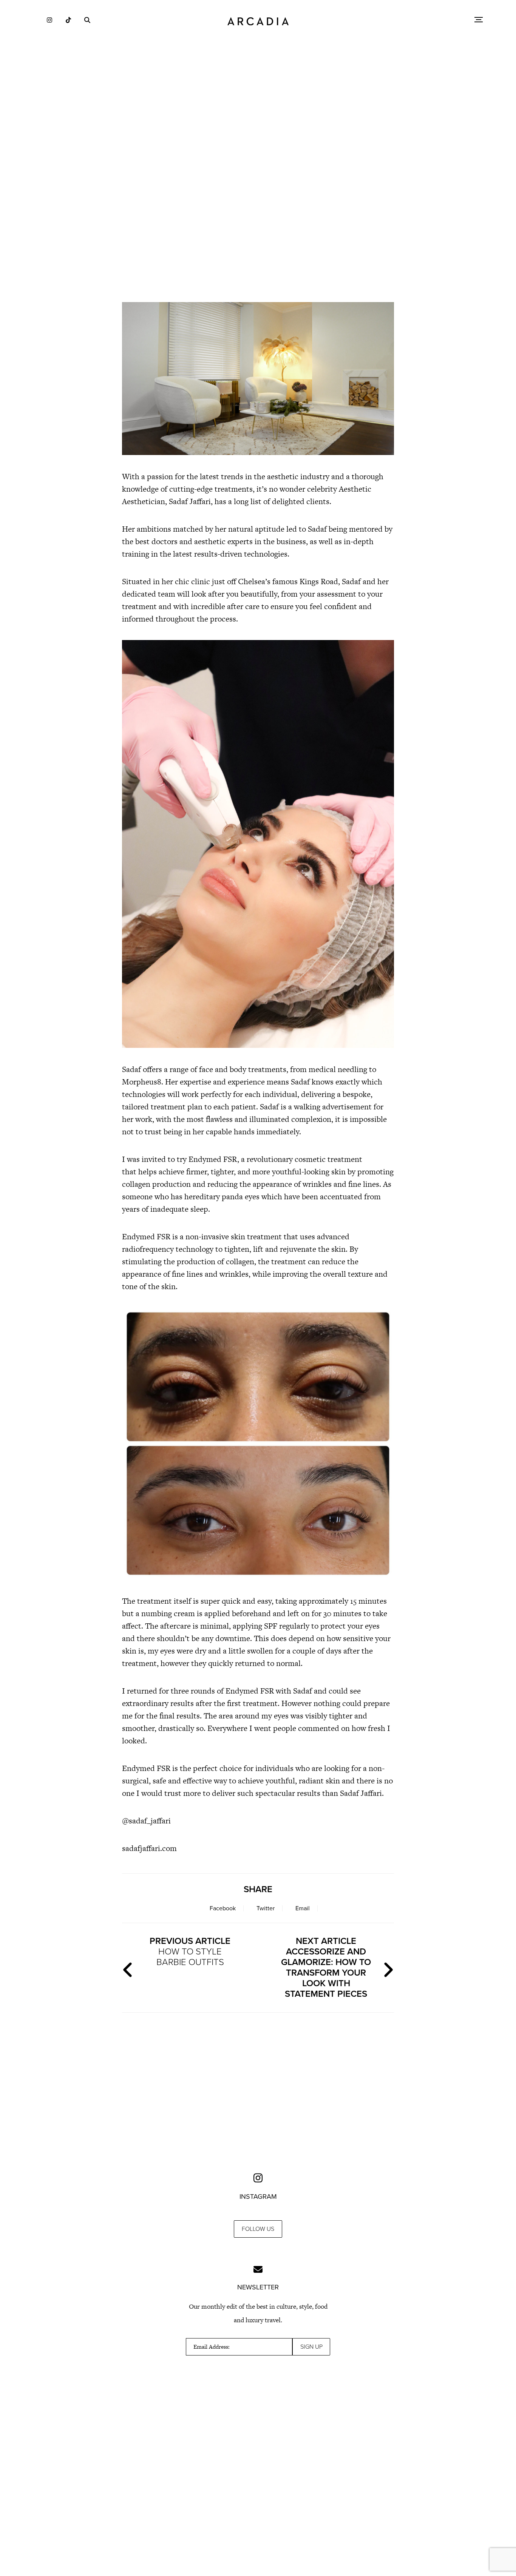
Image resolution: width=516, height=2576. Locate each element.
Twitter (266, 1908)
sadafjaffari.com (149, 1848)
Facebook (223, 1908)
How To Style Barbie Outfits (190, 1952)
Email (303, 1908)
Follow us (258, 2229)
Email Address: (212, 2347)
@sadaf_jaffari (147, 1821)
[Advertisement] (258, 230)
